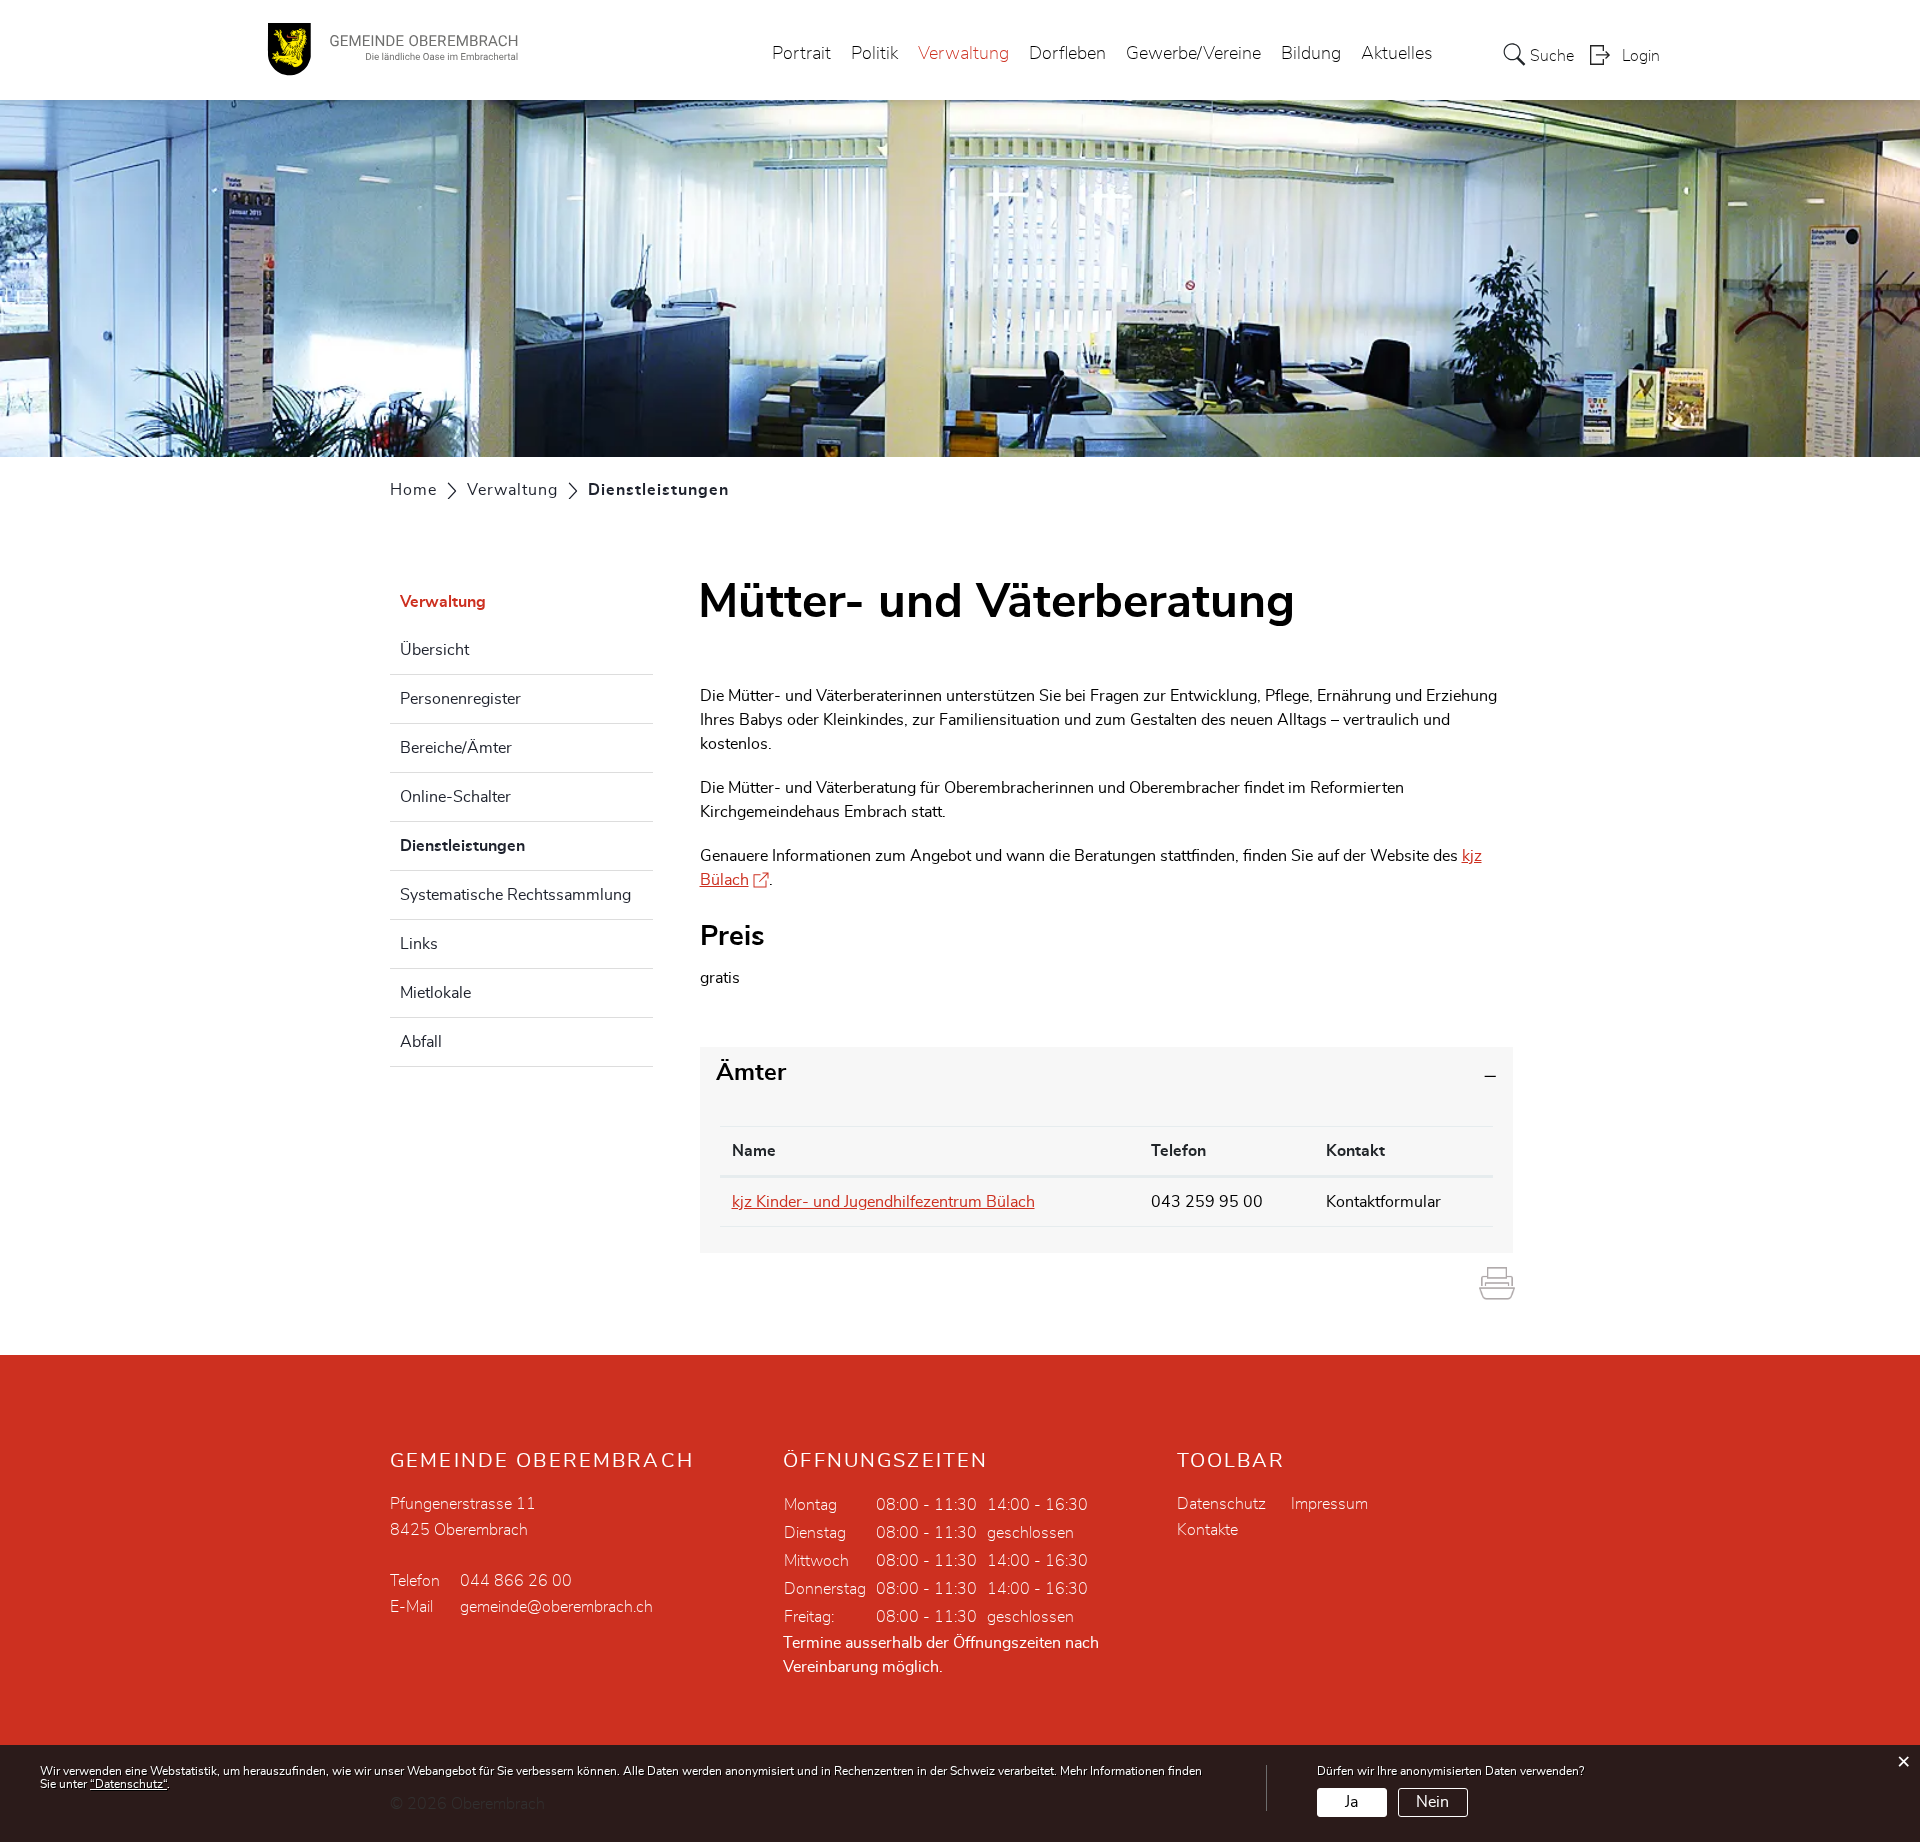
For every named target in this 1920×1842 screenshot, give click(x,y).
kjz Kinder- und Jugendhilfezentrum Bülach (883, 1202)
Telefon (1178, 1151)
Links (419, 944)
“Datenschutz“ (128, 1784)
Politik (874, 54)
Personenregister (460, 699)
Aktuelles (1397, 54)
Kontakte (1207, 1530)
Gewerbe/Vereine (1193, 54)
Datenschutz (1221, 1504)
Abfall (421, 1042)
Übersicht (434, 650)
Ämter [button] (751, 1073)
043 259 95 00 (1207, 1202)
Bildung (1311, 54)
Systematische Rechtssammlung (515, 895)
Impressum (1329, 1504)
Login (1641, 56)
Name (754, 1151)
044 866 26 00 (516, 1581)
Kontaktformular (1383, 1202)
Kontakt (1355, 1151)
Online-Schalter (455, 797)
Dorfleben (1067, 54)
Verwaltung (963, 54)
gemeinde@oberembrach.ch (556, 1607)
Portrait (801, 54)
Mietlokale (435, 993)
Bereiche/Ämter (456, 748)
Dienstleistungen (512, 846)
